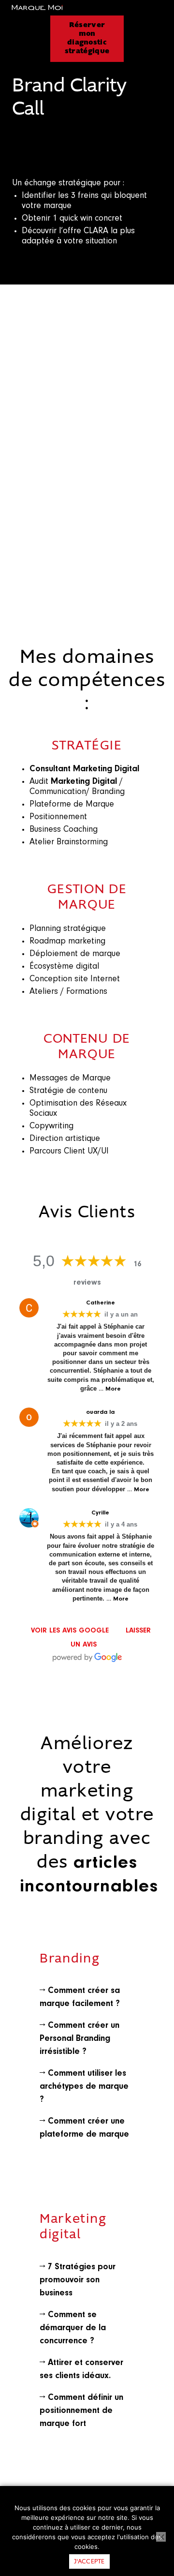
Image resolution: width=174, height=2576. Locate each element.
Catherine (101, 1303)
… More (110, 1389)
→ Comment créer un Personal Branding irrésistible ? (80, 2039)
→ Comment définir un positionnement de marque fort (81, 2411)
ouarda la (100, 1412)
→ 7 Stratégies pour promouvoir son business (78, 2280)
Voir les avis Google (70, 1631)
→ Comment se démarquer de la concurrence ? (73, 2328)
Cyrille (100, 1513)
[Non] (161, 2537)
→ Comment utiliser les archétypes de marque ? (84, 2087)
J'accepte (89, 2562)
